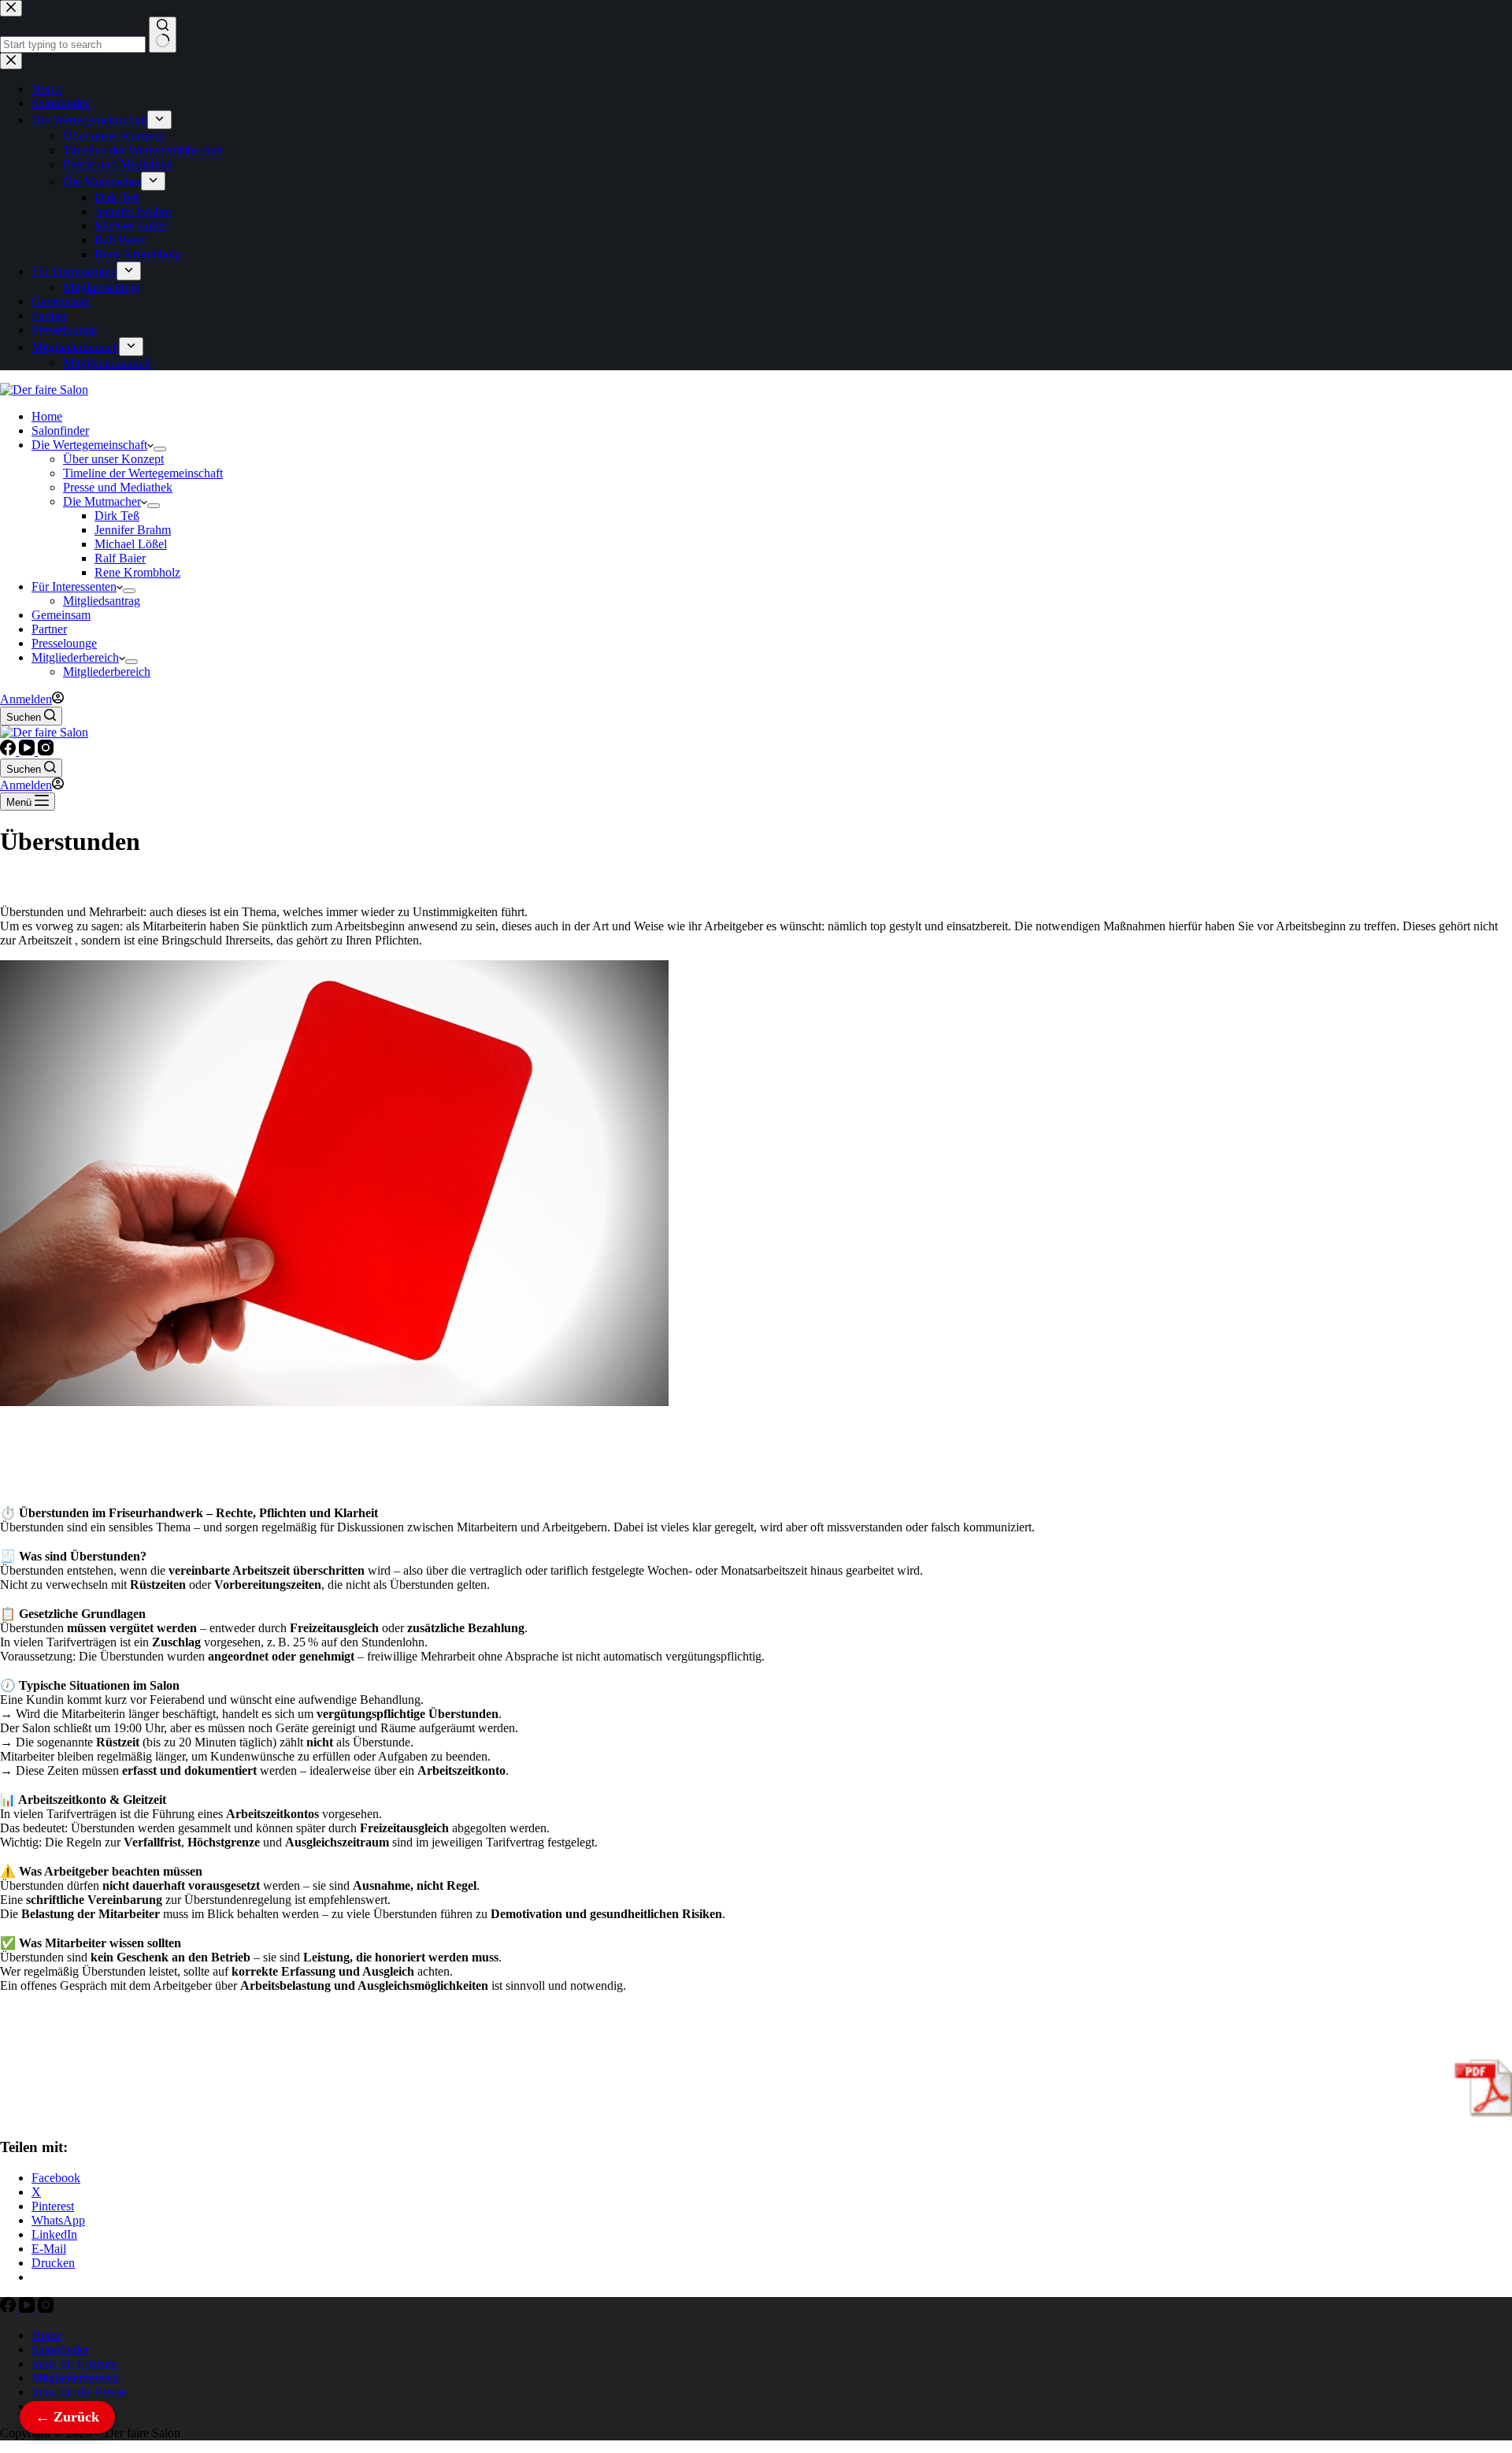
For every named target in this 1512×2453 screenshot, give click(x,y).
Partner (49, 629)
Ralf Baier (120, 558)
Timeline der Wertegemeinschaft (143, 473)
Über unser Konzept (113, 459)
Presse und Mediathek (118, 487)
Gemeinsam (61, 615)
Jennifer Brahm (133, 530)
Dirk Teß (117, 516)
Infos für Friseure (74, 2364)
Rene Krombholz (137, 572)
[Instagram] (46, 751)
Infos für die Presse (79, 2392)
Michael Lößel (131, 544)
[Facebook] (9, 751)
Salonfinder (60, 430)
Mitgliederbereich (75, 657)
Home (47, 416)
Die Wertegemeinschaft (89, 445)
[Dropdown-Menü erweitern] (160, 449)
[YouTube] (28, 751)
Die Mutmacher (102, 501)
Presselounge (64, 643)
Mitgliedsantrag (102, 601)
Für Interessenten (74, 586)
